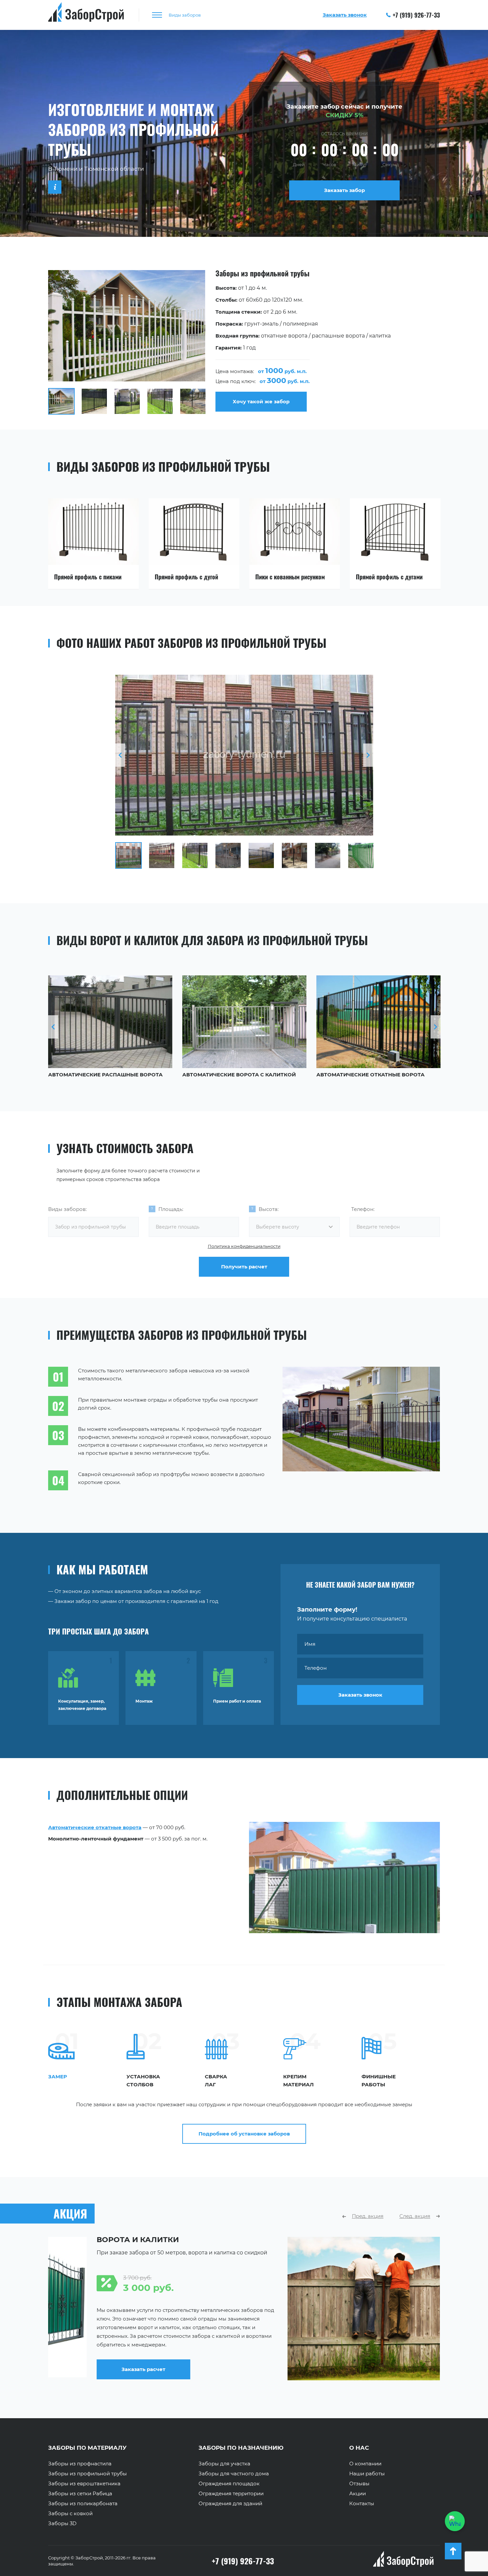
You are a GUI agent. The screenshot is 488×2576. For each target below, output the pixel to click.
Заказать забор (344, 190)
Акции (358, 2494)
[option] (244, 342)
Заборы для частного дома (234, 2474)
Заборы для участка (224, 2464)
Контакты (362, 2504)
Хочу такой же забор (261, 401)
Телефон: (363, 1209)
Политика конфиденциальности (244, 1246)
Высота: (269, 1209)
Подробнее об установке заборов (244, 2134)
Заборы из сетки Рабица (80, 2494)
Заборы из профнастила (80, 2464)
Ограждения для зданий (230, 2504)
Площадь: (171, 1209)
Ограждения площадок (229, 2484)
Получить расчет (244, 1267)
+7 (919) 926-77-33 (416, 15)
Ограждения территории (231, 2494)
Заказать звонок (360, 1695)
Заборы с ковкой (70, 2514)
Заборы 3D (62, 2524)
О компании (365, 2464)
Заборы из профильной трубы (87, 2474)
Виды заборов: (67, 1209)
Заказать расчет (296, 2375)
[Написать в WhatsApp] (455, 2521)
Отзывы (359, 2484)
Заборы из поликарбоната (83, 2504)
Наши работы (367, 2474)
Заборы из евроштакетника (84, 2484)
